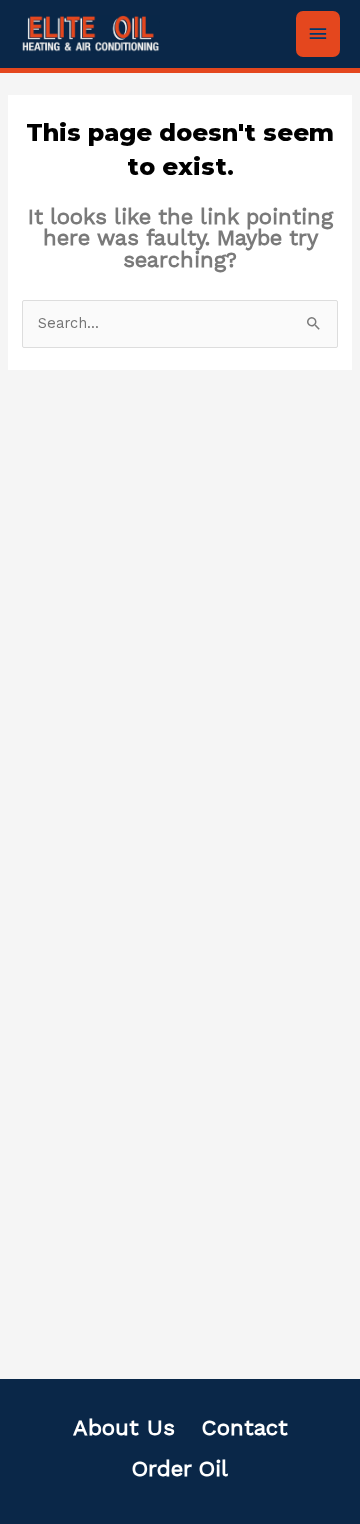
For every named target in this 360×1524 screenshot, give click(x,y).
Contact (245, 1427)
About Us (124, 1427)
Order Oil (180, 1468)
